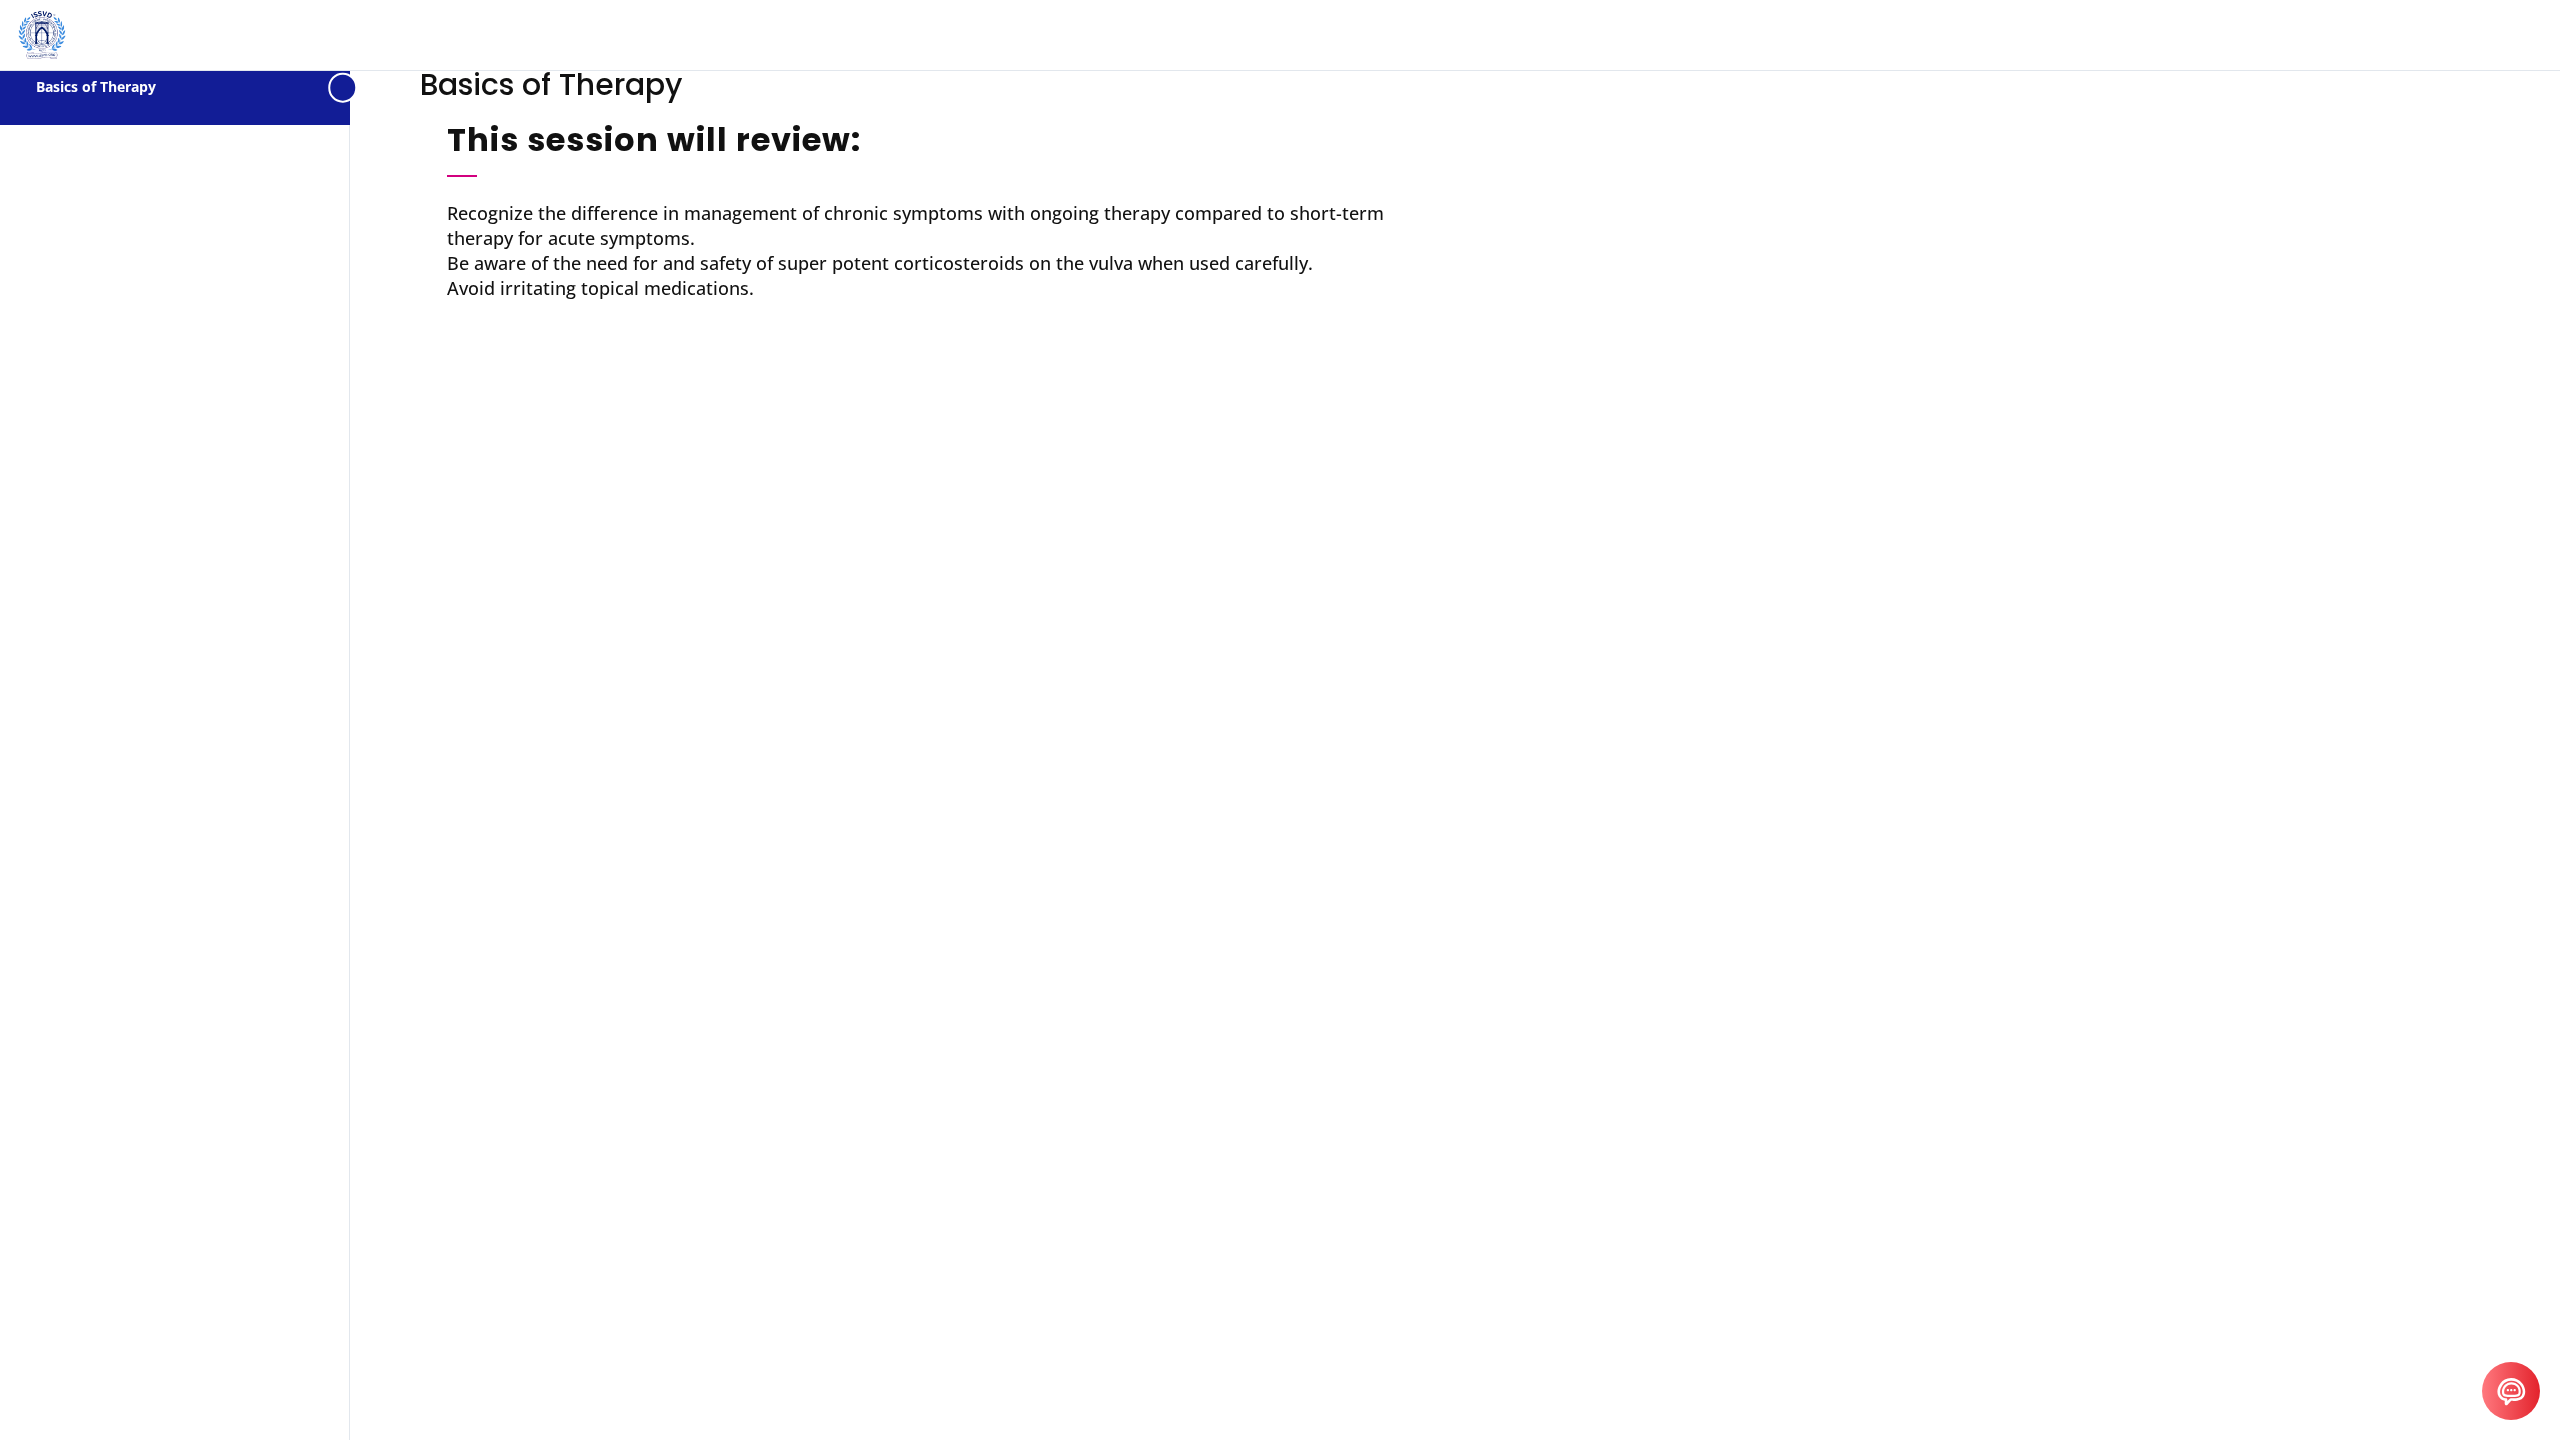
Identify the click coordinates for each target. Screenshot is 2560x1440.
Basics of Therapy (96, 86)
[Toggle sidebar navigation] (344, 87)
